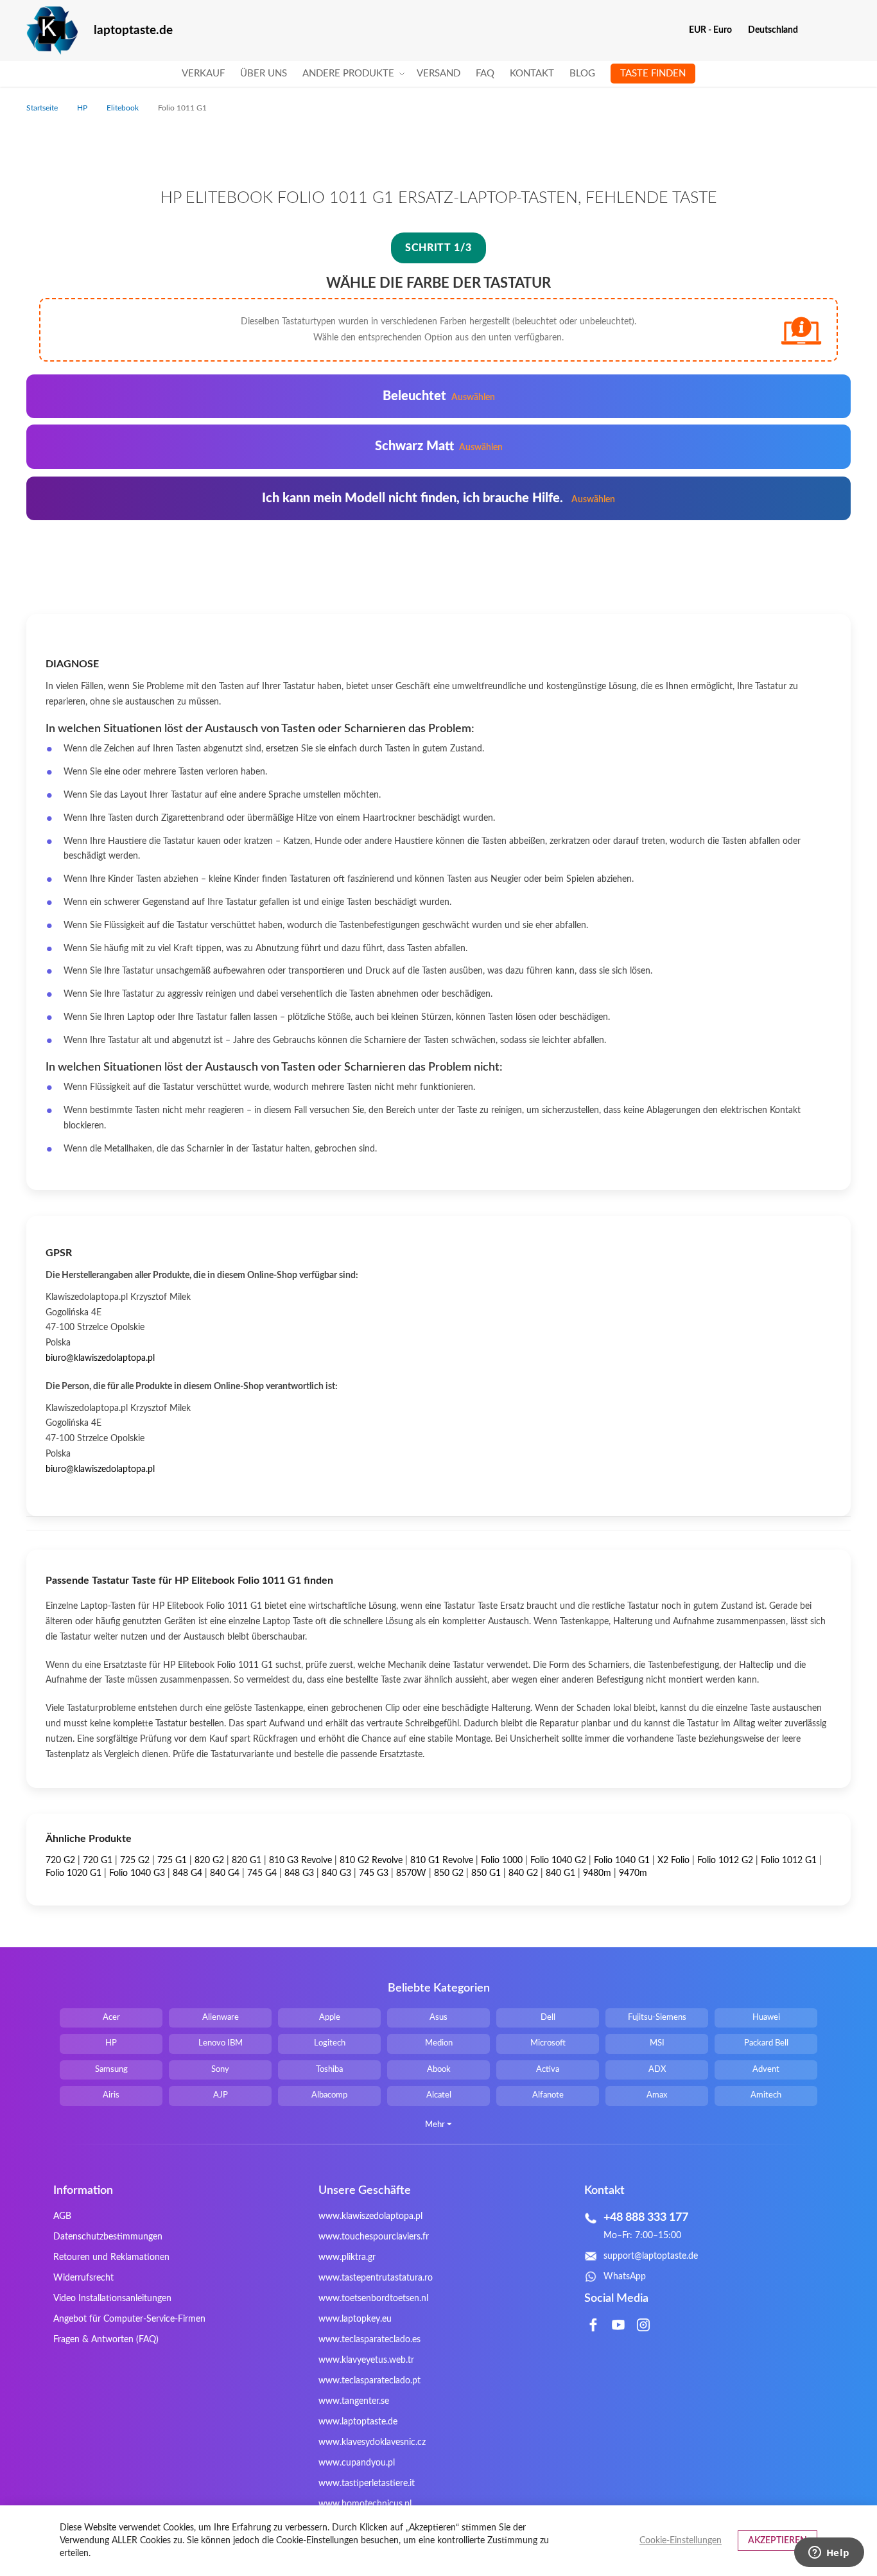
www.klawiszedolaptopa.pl (370, 2216)
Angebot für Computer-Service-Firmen (129, 2319)
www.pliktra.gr (347, 2257)
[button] (715, 30)
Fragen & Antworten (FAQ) (106, 2340)
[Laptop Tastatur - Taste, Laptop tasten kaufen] (52, 31)
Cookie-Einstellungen (681, 2541)
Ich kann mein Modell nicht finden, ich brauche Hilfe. (438, 498)
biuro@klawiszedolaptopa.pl (100, 1358)
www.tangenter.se (354, 2401)
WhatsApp (625, 2277)
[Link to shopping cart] (816, 30)
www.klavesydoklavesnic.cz (372, 2442)
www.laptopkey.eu (355, 2319)
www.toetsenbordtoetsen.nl (373, 2299)
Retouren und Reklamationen (111, 2257)
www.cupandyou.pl (357, 2463)
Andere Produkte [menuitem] (348, 74)
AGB (62, 2216)
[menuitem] (203, 74)
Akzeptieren (777, 2541)
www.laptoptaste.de (358, 2422)
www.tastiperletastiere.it (367, 2484)
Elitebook (124, 108)
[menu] (438, 74)
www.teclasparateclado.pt (369, 2381)
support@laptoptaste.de (651, 2256)
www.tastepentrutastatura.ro (376, 2278)
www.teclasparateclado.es (369, 2340)
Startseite (43, 108)
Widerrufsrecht (83, 2278)
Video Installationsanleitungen (112, 2299)
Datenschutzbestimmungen (108, 2237)
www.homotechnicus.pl (365, 2504)
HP (83, 108)
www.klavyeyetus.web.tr (366, 2360)
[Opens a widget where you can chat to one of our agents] (829, 2554)
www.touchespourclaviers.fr (374, 2237)
